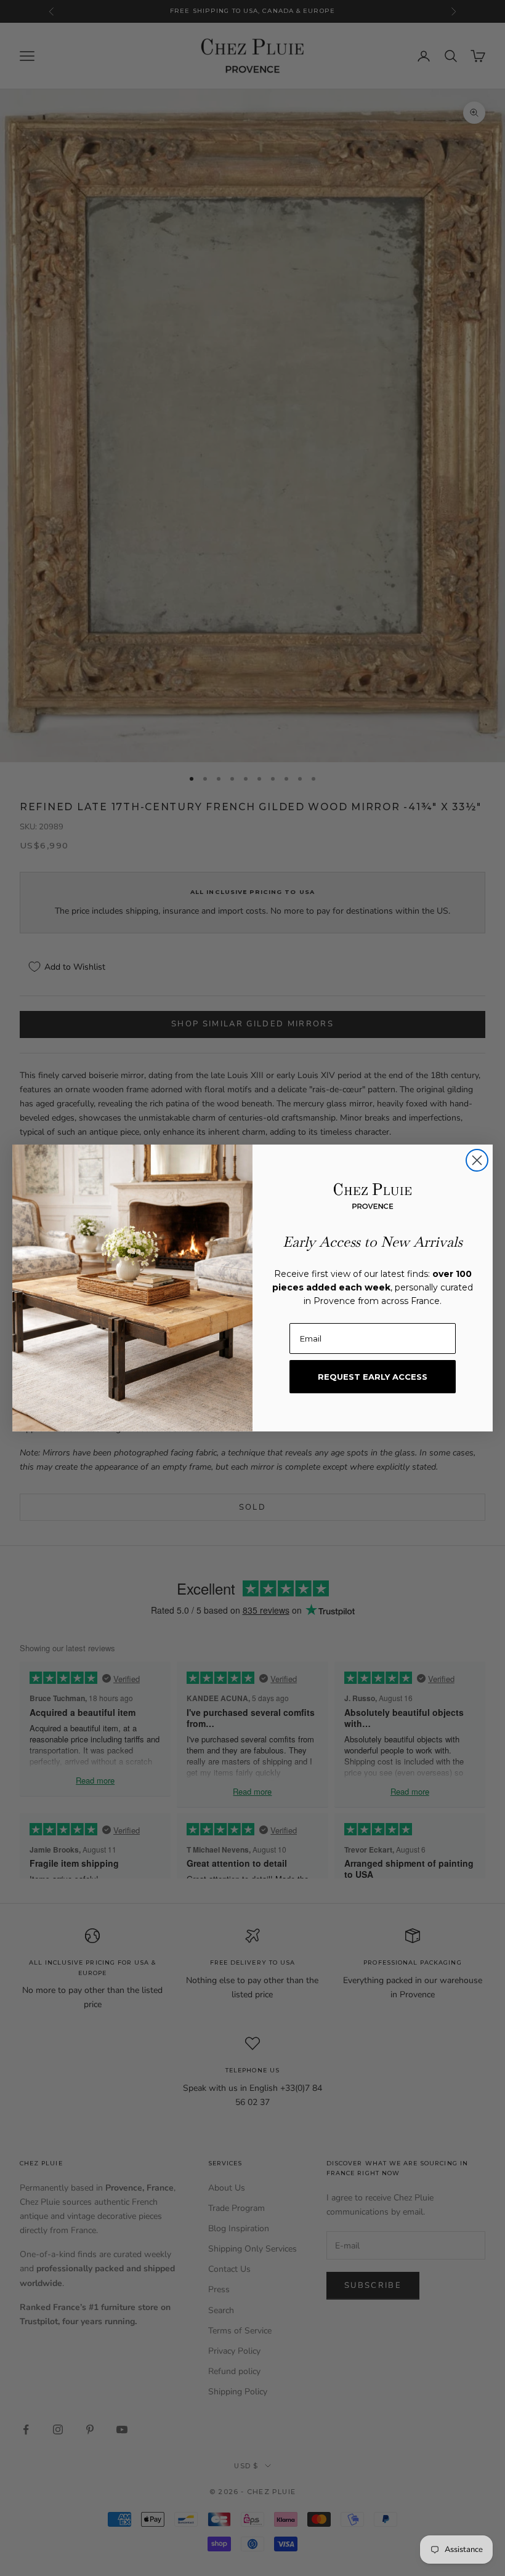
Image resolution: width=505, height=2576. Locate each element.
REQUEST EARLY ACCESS (373, 1377)
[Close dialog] (477, 1160)
